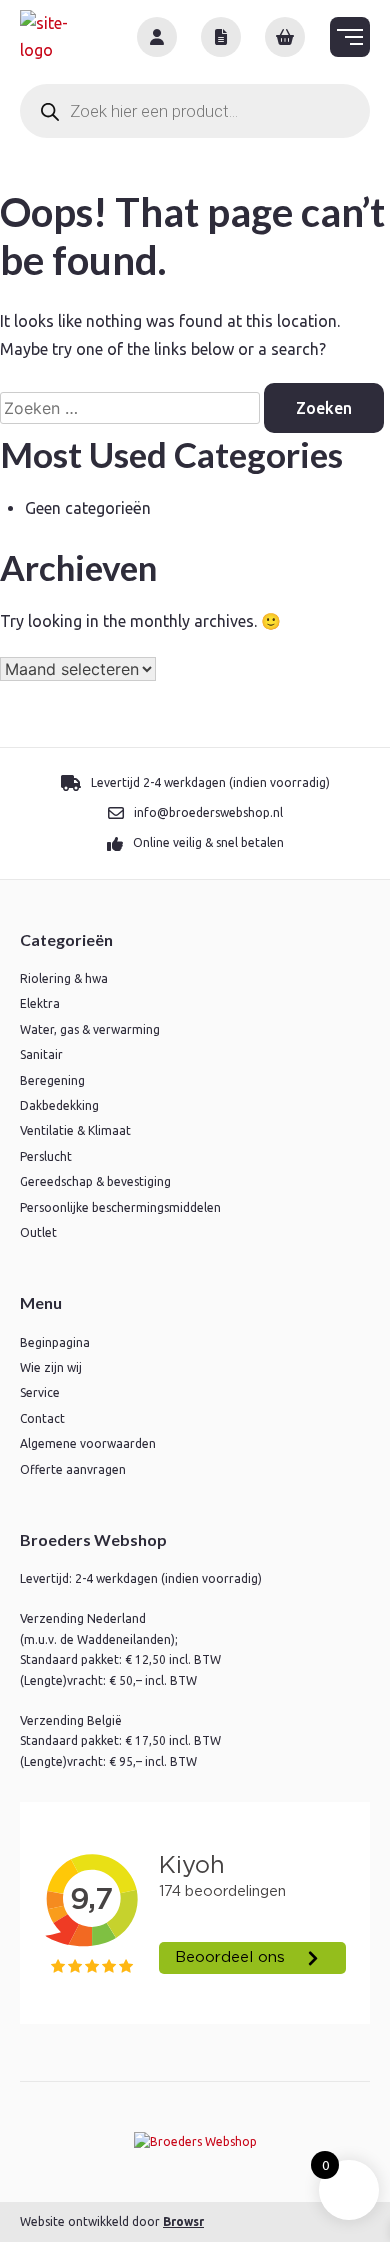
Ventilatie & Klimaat (75, 1130)
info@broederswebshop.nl (208, 812)
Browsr (183, 2221)
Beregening (52, 1080)
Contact (42, 1418)
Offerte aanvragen (73, 1469)
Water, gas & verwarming (90, 1029)
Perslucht (46, 1156)
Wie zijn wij (51, 1367)
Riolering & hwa (64, 978)
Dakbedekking (59, 1105)
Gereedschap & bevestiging (95, 1181)
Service (40, 1392)
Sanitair (41, 1054)
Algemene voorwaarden (88, 1443)
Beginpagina (55, 1342)
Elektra (40, 1003)
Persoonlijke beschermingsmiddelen (120, 1207)
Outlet (38, 1232)
